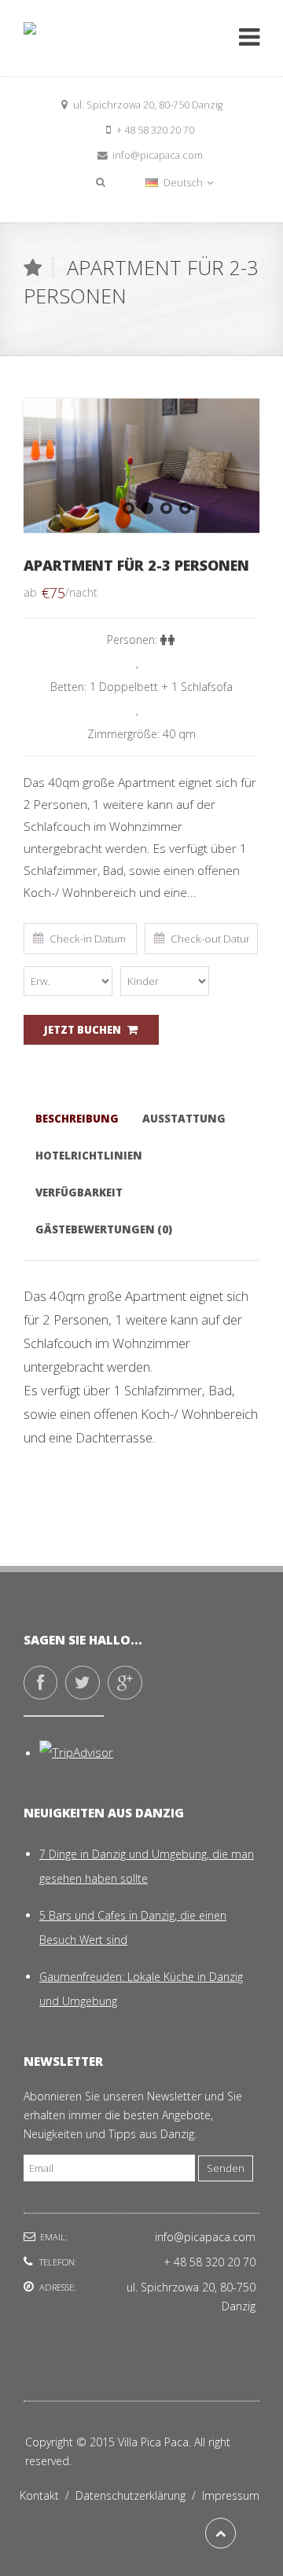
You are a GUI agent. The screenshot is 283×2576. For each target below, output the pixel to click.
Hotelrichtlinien (89, 1156)
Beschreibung (77, 1119)
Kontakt (48, 2495)
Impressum (231, 2495)
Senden (226, 2168)
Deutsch (183, 183)
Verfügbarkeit (79, 1192)
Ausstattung (184, 1119)
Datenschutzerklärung (139, 2495)
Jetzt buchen (83, 1030)
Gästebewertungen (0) (104, 1229)
